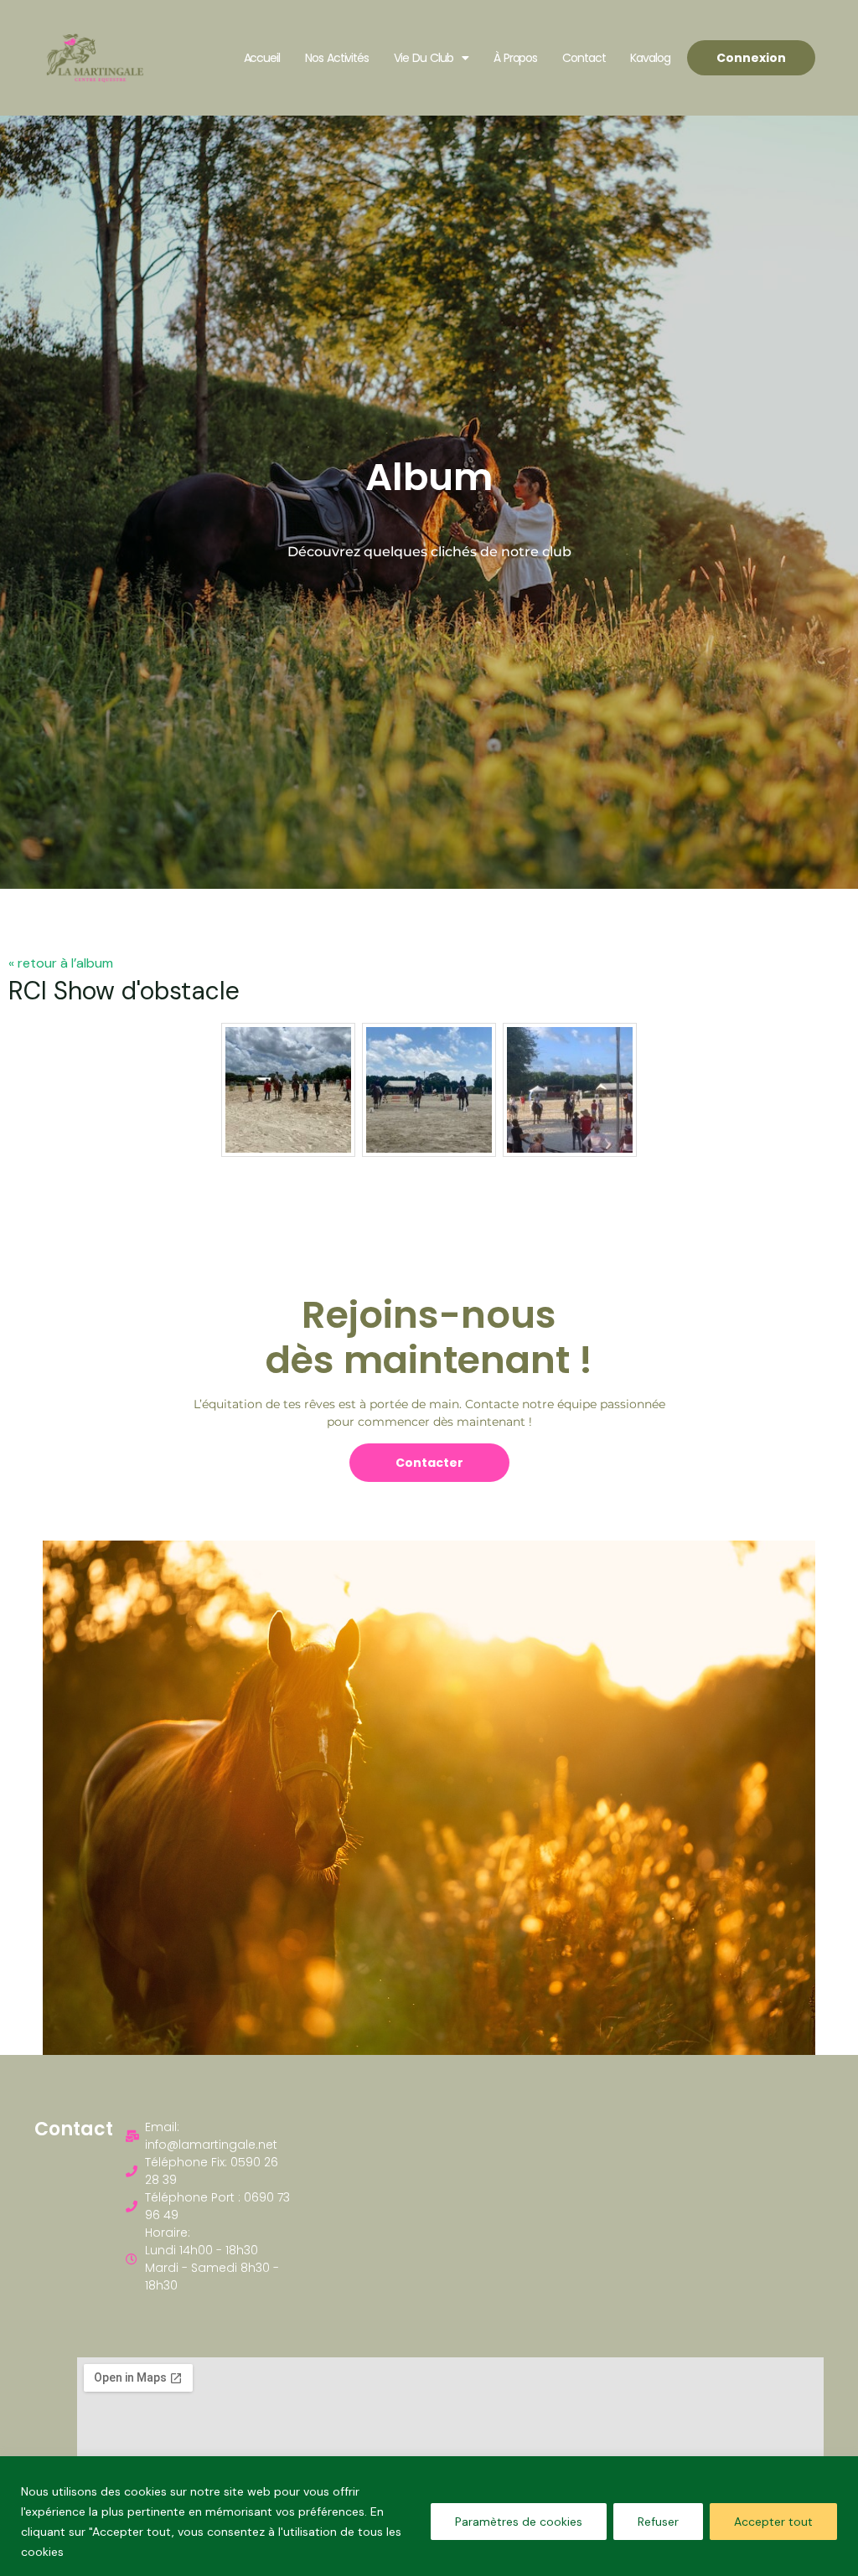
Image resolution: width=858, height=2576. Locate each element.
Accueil (262, 58)
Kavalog (650, 58)
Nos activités (337, 58)
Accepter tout (773, 2522)
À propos (516, 58)
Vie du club (424, 58)
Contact (584, 58)
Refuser (658, 2522)
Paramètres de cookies (519, 2522)
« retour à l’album (61, 963)
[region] (429, 2516)
